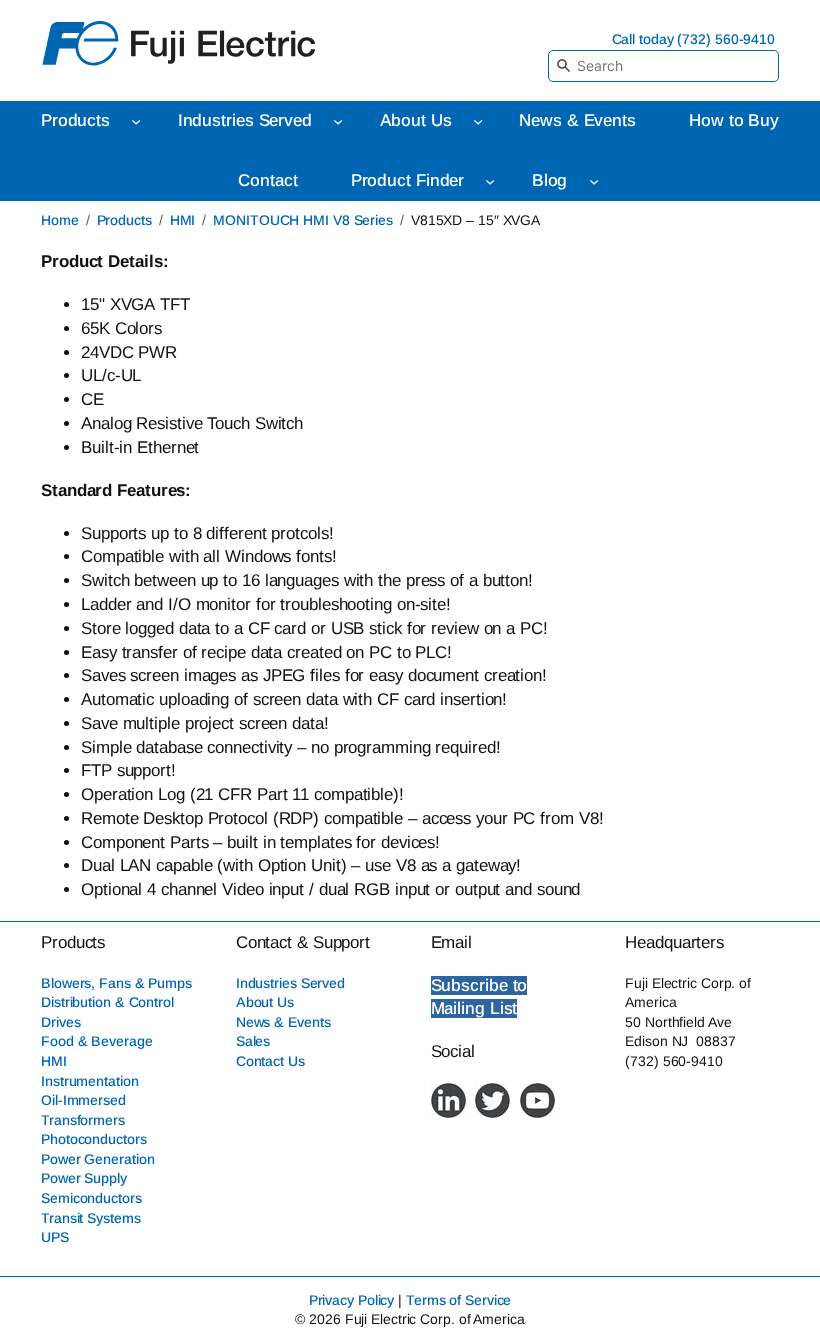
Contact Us (270, 1061)
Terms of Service (458, 1300)
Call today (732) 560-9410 (694, 39)
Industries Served (290, 983)
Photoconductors (94, 1139)
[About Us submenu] (478, 121)
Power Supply (84, 1178)
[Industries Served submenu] (338, 121)
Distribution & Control (107, 1002)
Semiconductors (91, 1198)
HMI (183, 220)
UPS (55, 1237)
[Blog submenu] (594, 181)
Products (124, 220)
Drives (60, 1022)
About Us (265, 1002)
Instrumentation (90, 1081)
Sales (253, 1041)
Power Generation (97, 1159)
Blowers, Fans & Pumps (116, 983)
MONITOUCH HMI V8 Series (303, 220)
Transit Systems (91, 1218)
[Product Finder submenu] (490, 181)
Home (60, 220)
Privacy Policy (352, 1300)
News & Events (283, 1022)
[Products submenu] (136, 121)
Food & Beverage (97, 1041)
